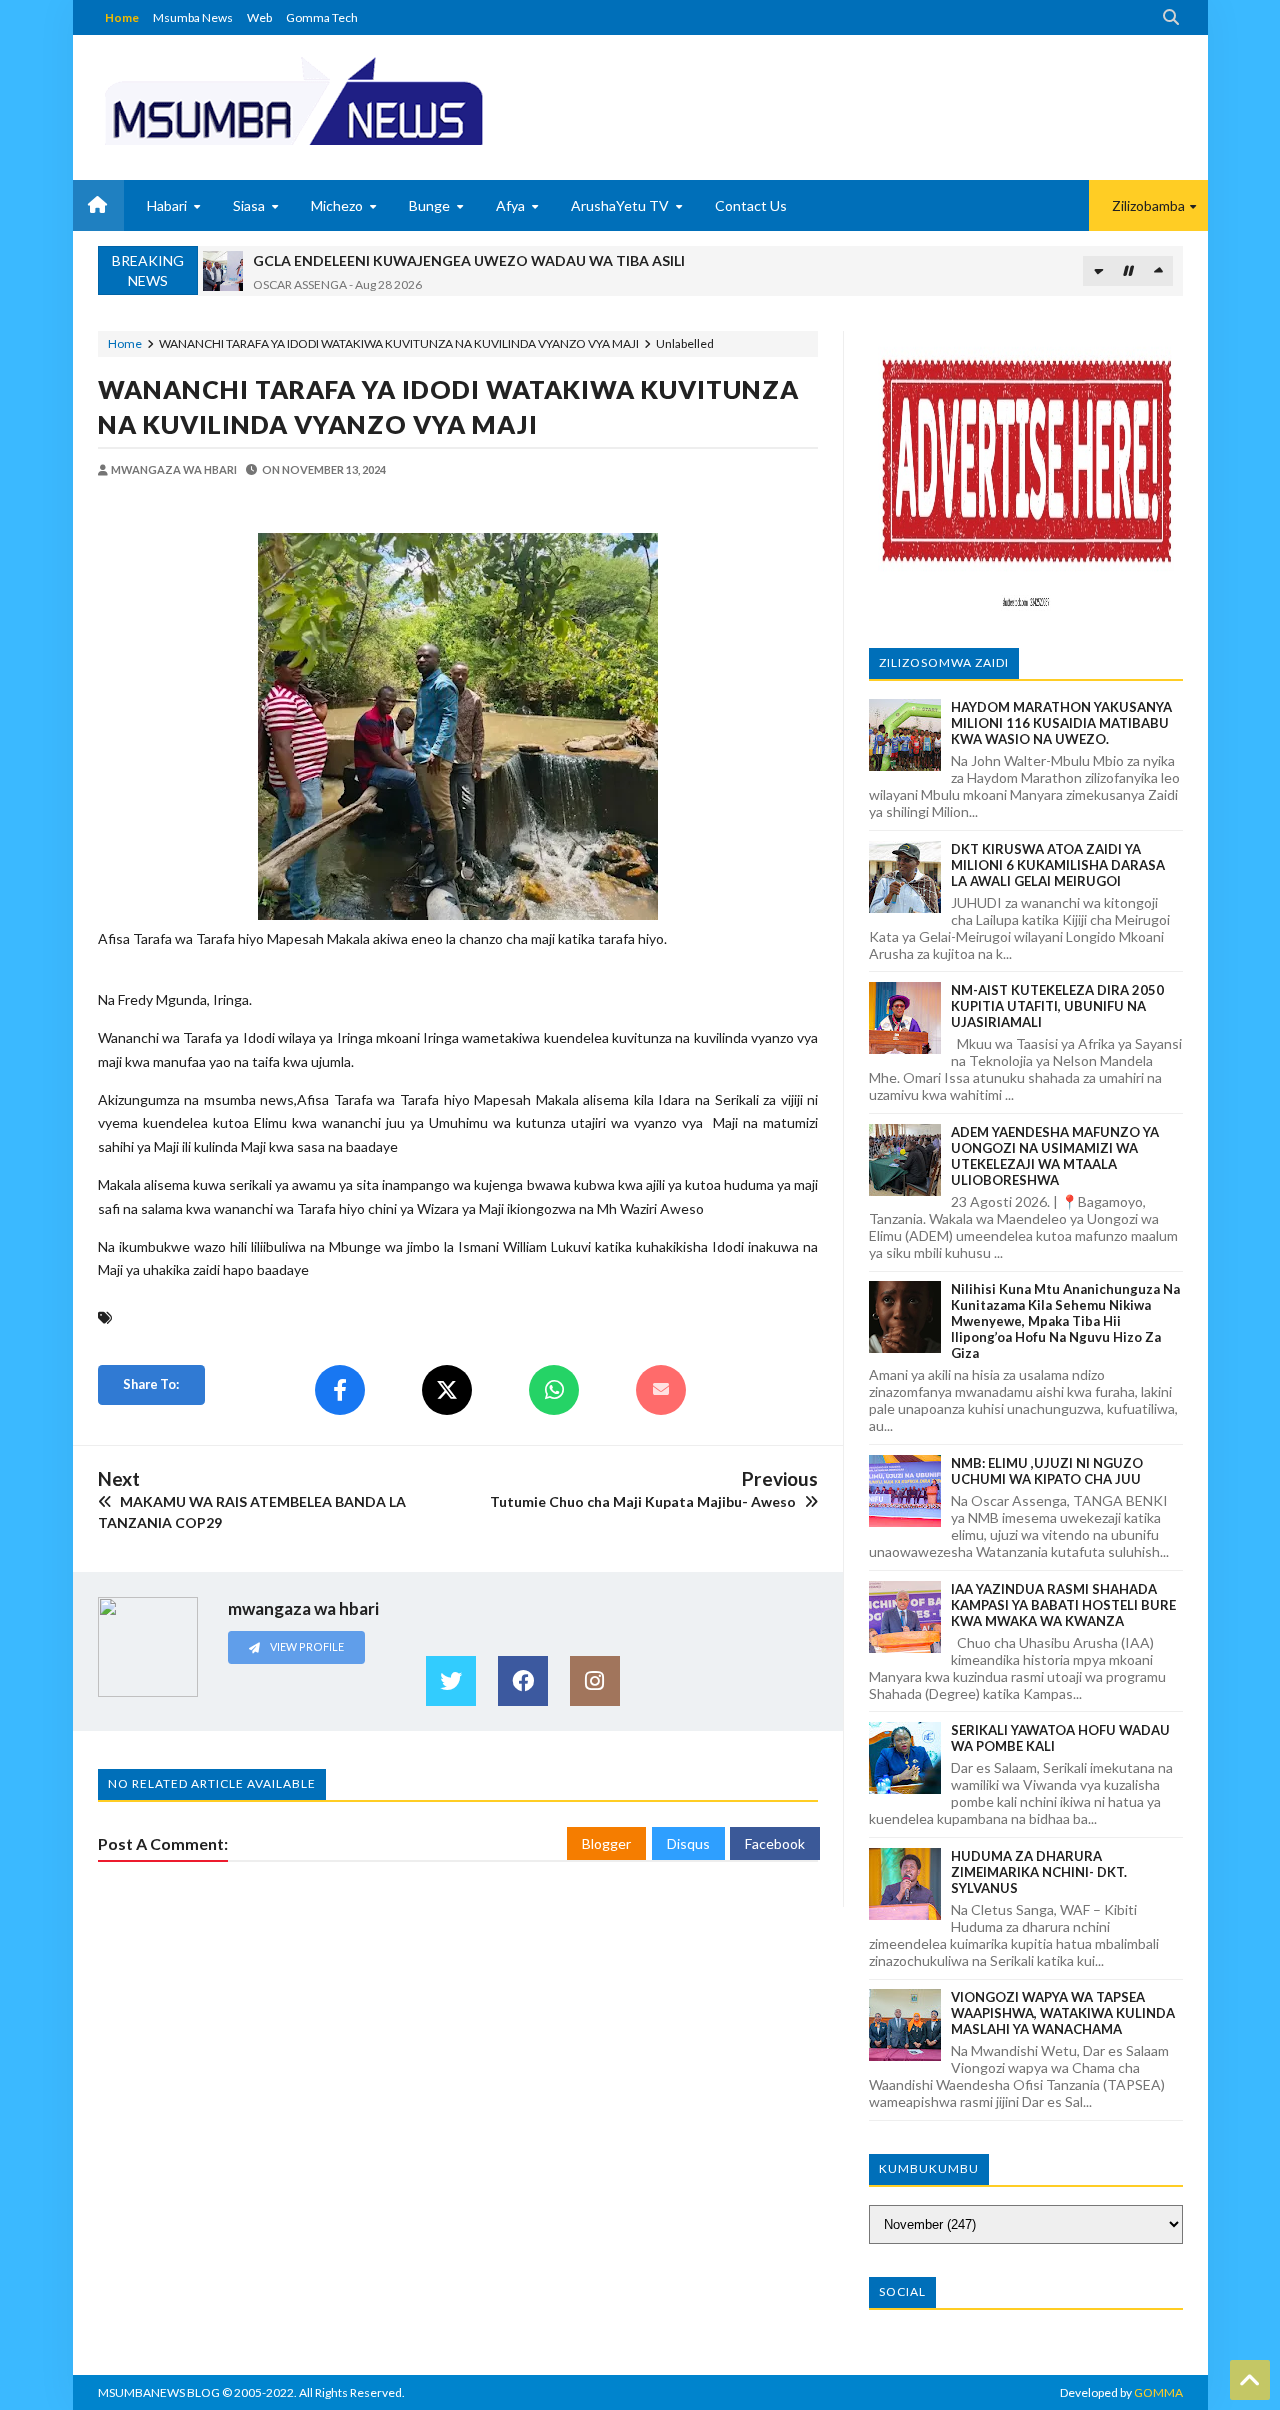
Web (259, 17)
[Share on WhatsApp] (554, 1390)
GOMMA (1158, 2392)
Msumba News (193, 17)
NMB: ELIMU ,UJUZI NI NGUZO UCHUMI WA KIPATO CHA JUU (1047, 1471)
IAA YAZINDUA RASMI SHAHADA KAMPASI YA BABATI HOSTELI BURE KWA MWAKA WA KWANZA (1063, 1605)
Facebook (775, 1843)
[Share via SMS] (661, 1390)
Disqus (688, 1843)
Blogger (606, 1843)
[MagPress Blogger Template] (368, 100)
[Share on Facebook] (340, 1390)
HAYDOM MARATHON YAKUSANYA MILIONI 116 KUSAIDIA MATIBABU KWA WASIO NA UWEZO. (1061, 723)
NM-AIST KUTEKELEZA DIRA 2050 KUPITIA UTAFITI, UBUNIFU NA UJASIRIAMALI (1057, 1006)
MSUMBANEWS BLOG (159, 2392)
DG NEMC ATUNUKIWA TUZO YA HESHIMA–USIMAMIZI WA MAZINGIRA (495, 262)
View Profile (306, 1646)
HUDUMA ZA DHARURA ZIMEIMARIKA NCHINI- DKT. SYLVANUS (1039, 1872)
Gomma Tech (322, 17)
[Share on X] (447, 1390)
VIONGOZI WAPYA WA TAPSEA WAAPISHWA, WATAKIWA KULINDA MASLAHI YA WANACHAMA (1063, 2013)
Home (122, 17)
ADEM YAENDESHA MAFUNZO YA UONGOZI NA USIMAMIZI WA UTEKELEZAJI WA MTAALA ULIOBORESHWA (1055, 1156)
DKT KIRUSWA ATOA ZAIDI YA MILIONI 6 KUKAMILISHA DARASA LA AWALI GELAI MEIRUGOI (1058, 865)
